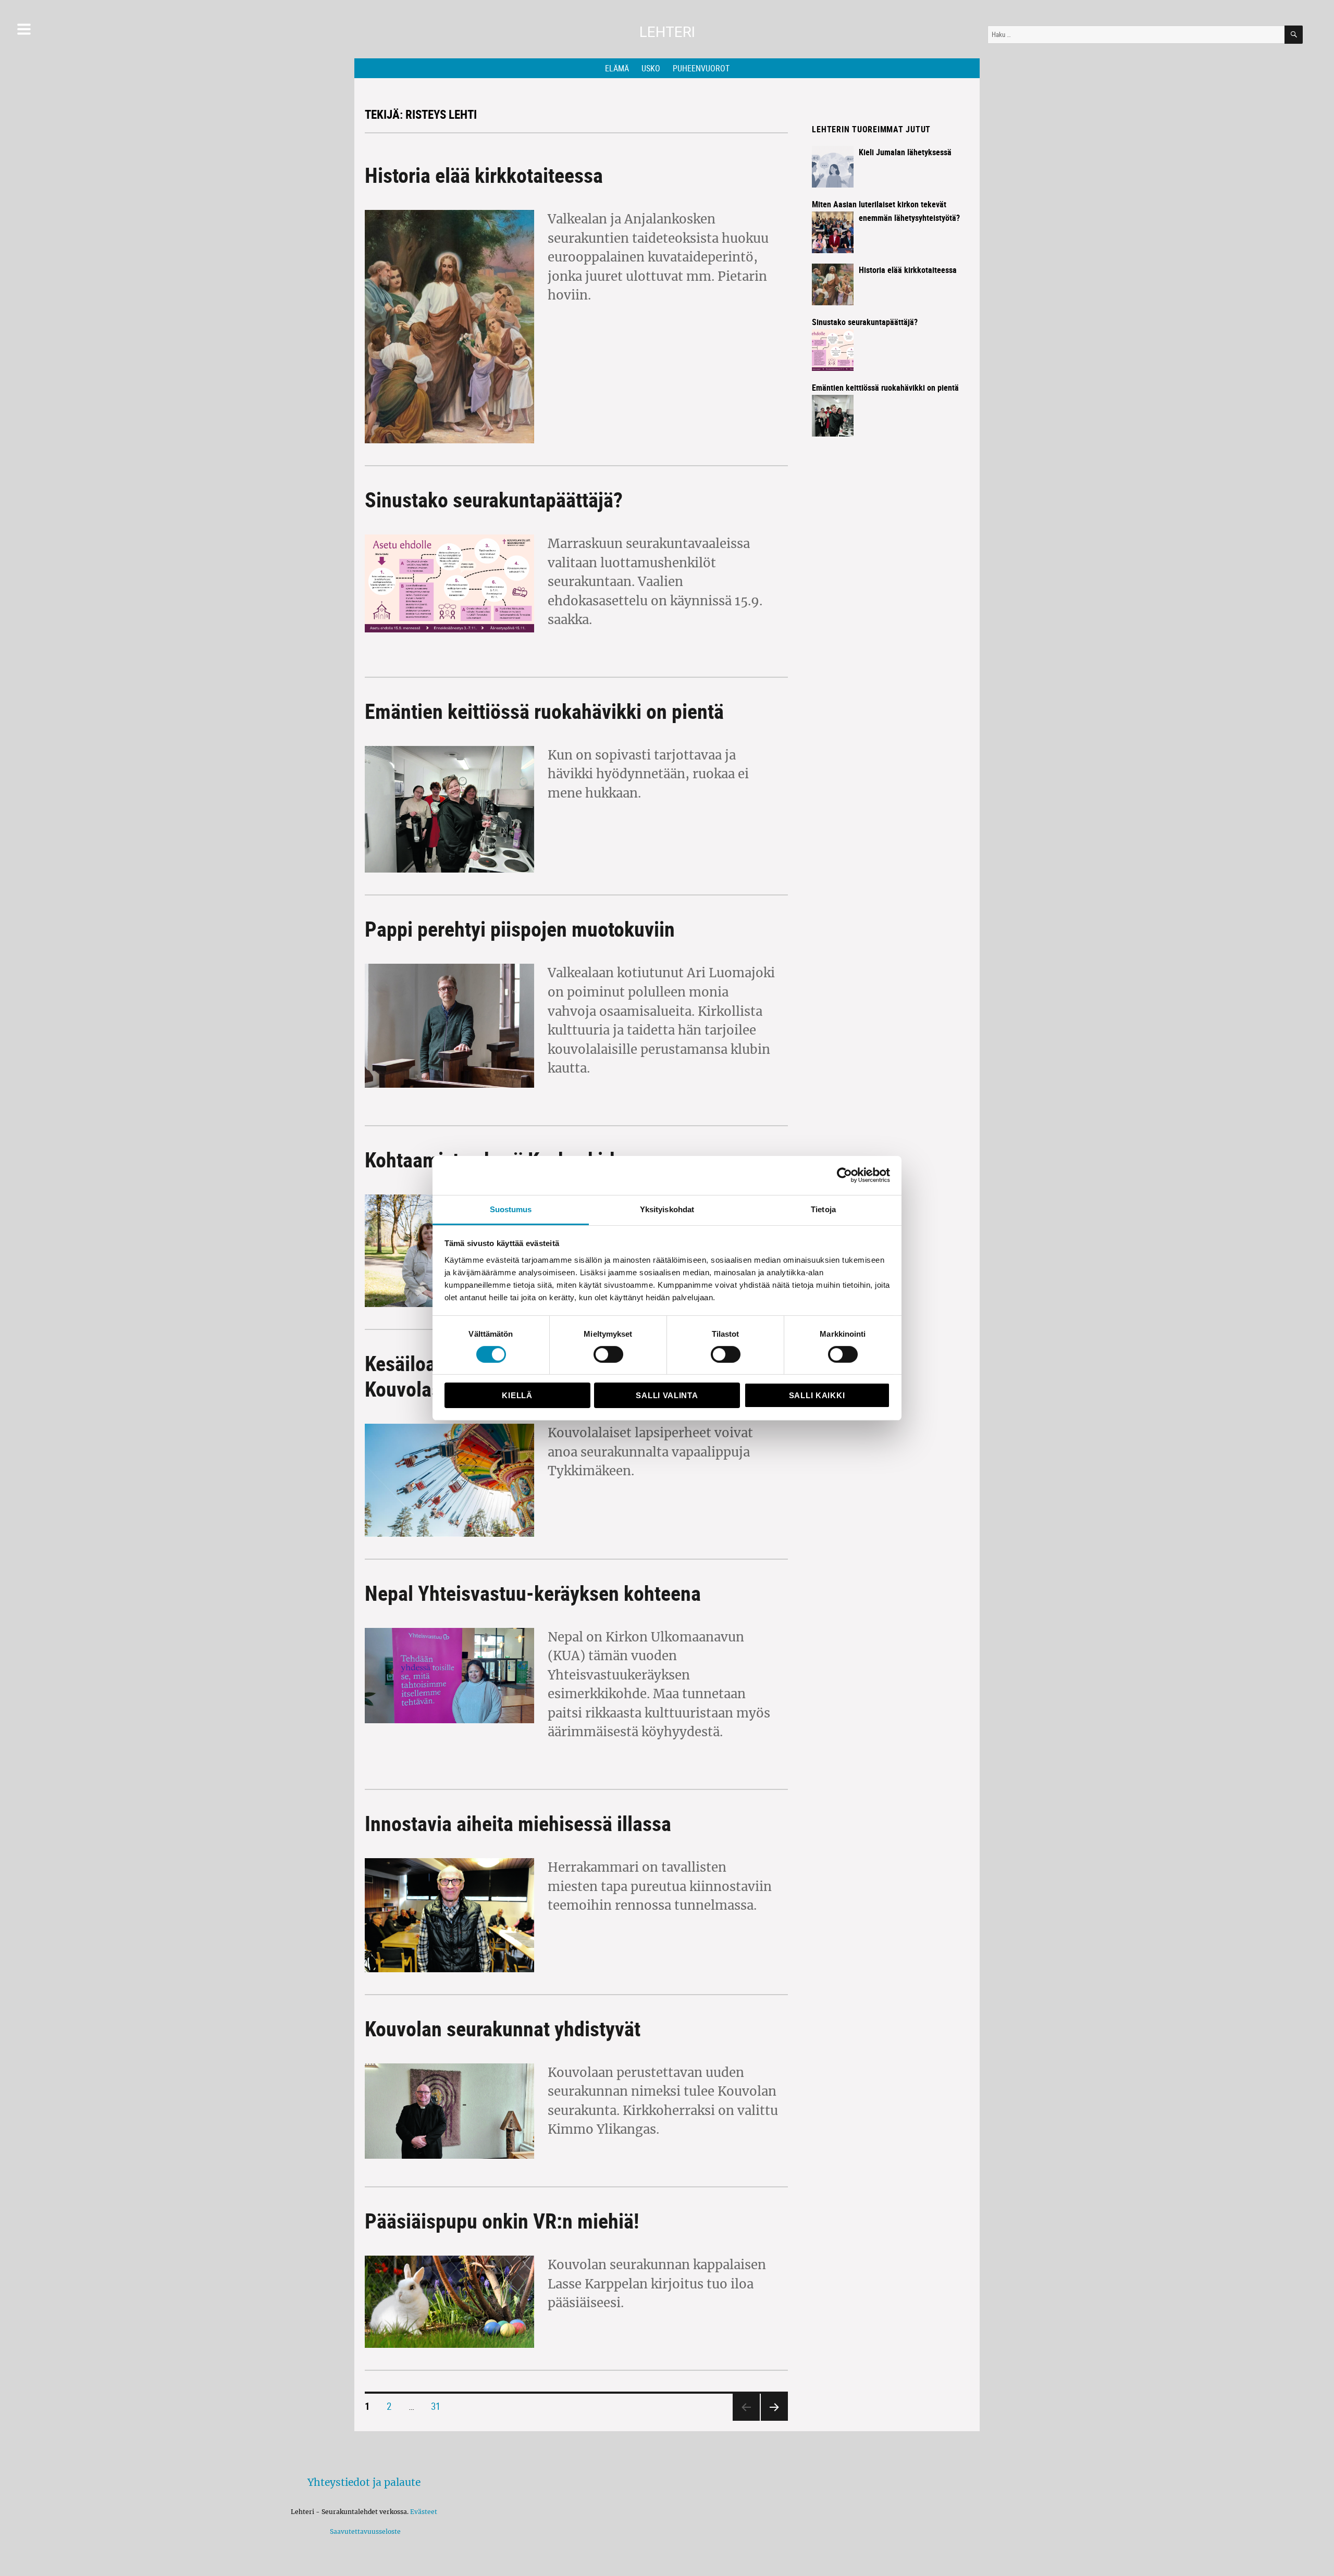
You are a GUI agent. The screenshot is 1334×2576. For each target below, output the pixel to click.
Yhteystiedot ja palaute (364, 2482)
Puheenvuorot (701, 68)
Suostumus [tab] (511, 1209)
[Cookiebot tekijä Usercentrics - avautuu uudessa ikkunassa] (844, 1175)
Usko (651, 68)
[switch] (608, 1354)
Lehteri (667, 32)
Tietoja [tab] (823, 1209)
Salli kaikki (817, 1395)
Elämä (617, 68)
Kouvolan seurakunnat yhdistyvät (503, 2029)
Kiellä (517, 1395)
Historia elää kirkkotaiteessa (484, 175)
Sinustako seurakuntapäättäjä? (494, 500)
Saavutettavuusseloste (364, 2531)
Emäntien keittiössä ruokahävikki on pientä (544, 711)
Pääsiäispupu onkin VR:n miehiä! (502, 2221)
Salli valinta (667, 1395)
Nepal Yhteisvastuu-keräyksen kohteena (533, 1593)
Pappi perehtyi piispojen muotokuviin (520, 929)
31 (439, 2406)
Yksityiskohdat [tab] (667, 1209)
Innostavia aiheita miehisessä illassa (518, 1823)
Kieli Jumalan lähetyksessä (905, 152)
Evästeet (424, 2512)
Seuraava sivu (772, 2420)
